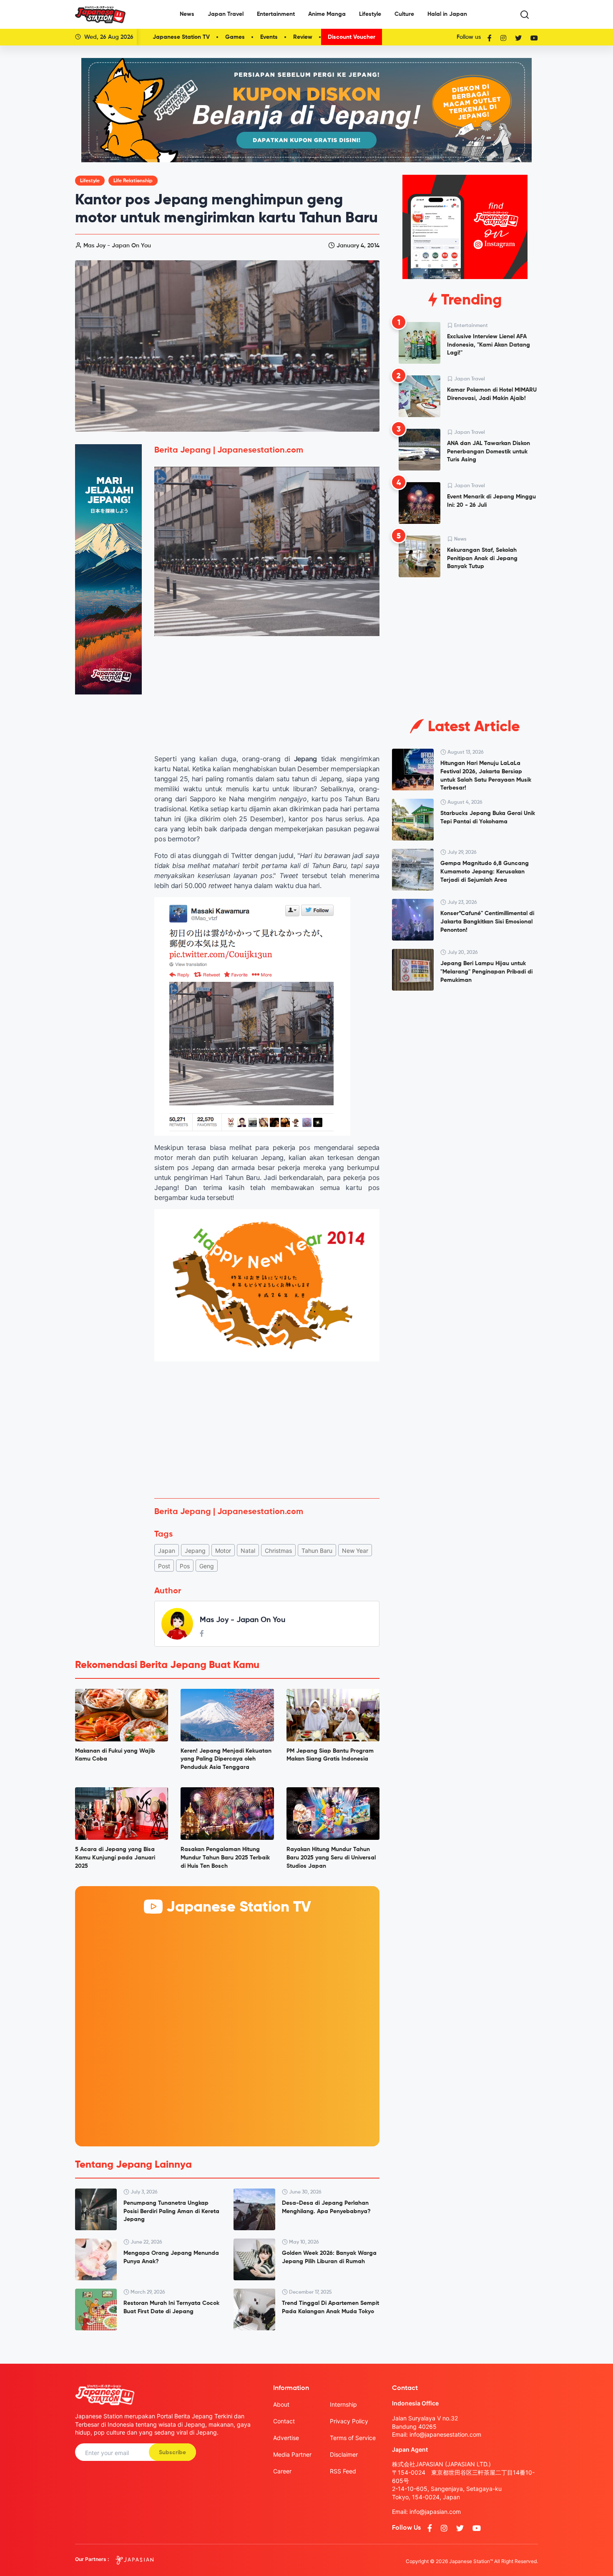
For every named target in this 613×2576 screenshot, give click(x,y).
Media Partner (292, 2454)
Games (235, 37)
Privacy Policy (349, 2421)
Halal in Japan (447, 14)
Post (164, 1566)
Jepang (195, 1551)
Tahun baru (317, 1551)
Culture (404, 14)
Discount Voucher (352, 37)
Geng (207, 1566)
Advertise (286, 2438)
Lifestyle (370, 14)
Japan (167, 1551)
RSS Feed (343, 2471)
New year (355, 1551)
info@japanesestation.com (445, 2434)
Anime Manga (327, 14)
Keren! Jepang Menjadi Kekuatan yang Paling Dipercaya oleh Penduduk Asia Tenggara (226, 1759)
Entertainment (276, 14)
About (281, 2404)
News (187, 14)
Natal (248, 1551)
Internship (343, 2404)
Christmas (278, 1551)
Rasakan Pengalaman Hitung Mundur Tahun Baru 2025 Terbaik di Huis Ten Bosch (225, 1858)
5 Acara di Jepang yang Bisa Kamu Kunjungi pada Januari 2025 (115, 1858)
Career (282, 2471)
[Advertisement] (267, 1430)
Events (269, 37)
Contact (284, 2421)
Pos (185, 1566)
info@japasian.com (435, 2512)
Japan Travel (226, 14)
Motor (223, 1551)
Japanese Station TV (181, 37)
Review (303, 37)
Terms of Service (353, 2438)
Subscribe (172, 2453)
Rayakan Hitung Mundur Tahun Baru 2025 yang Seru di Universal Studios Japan (331, 1858)
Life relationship (133, 181)
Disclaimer (344, 2454)
